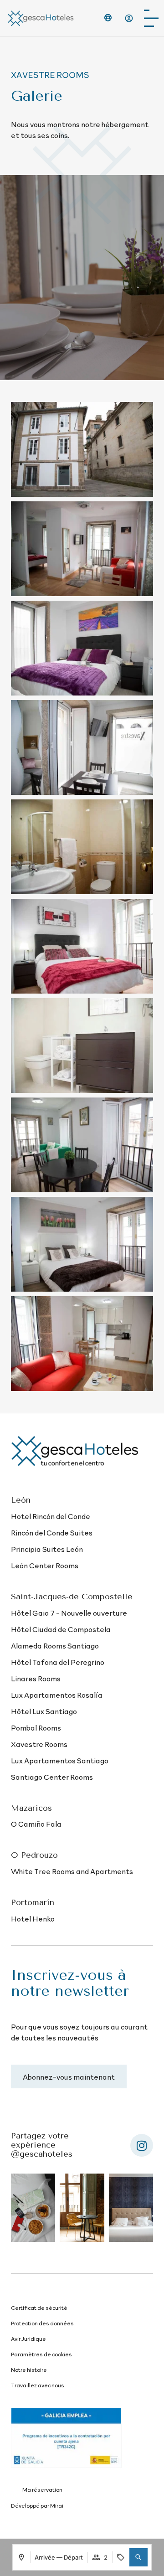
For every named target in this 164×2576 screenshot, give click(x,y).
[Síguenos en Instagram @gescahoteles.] (142, 2145)
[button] (138, 2557)
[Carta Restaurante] (151, 18)
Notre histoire (29, 2370)
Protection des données (42, 2323)
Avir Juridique (28, 2339)
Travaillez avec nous (38, 2385)
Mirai (57, 2505)
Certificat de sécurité (39, 2308)
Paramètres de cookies (41, 2354)
